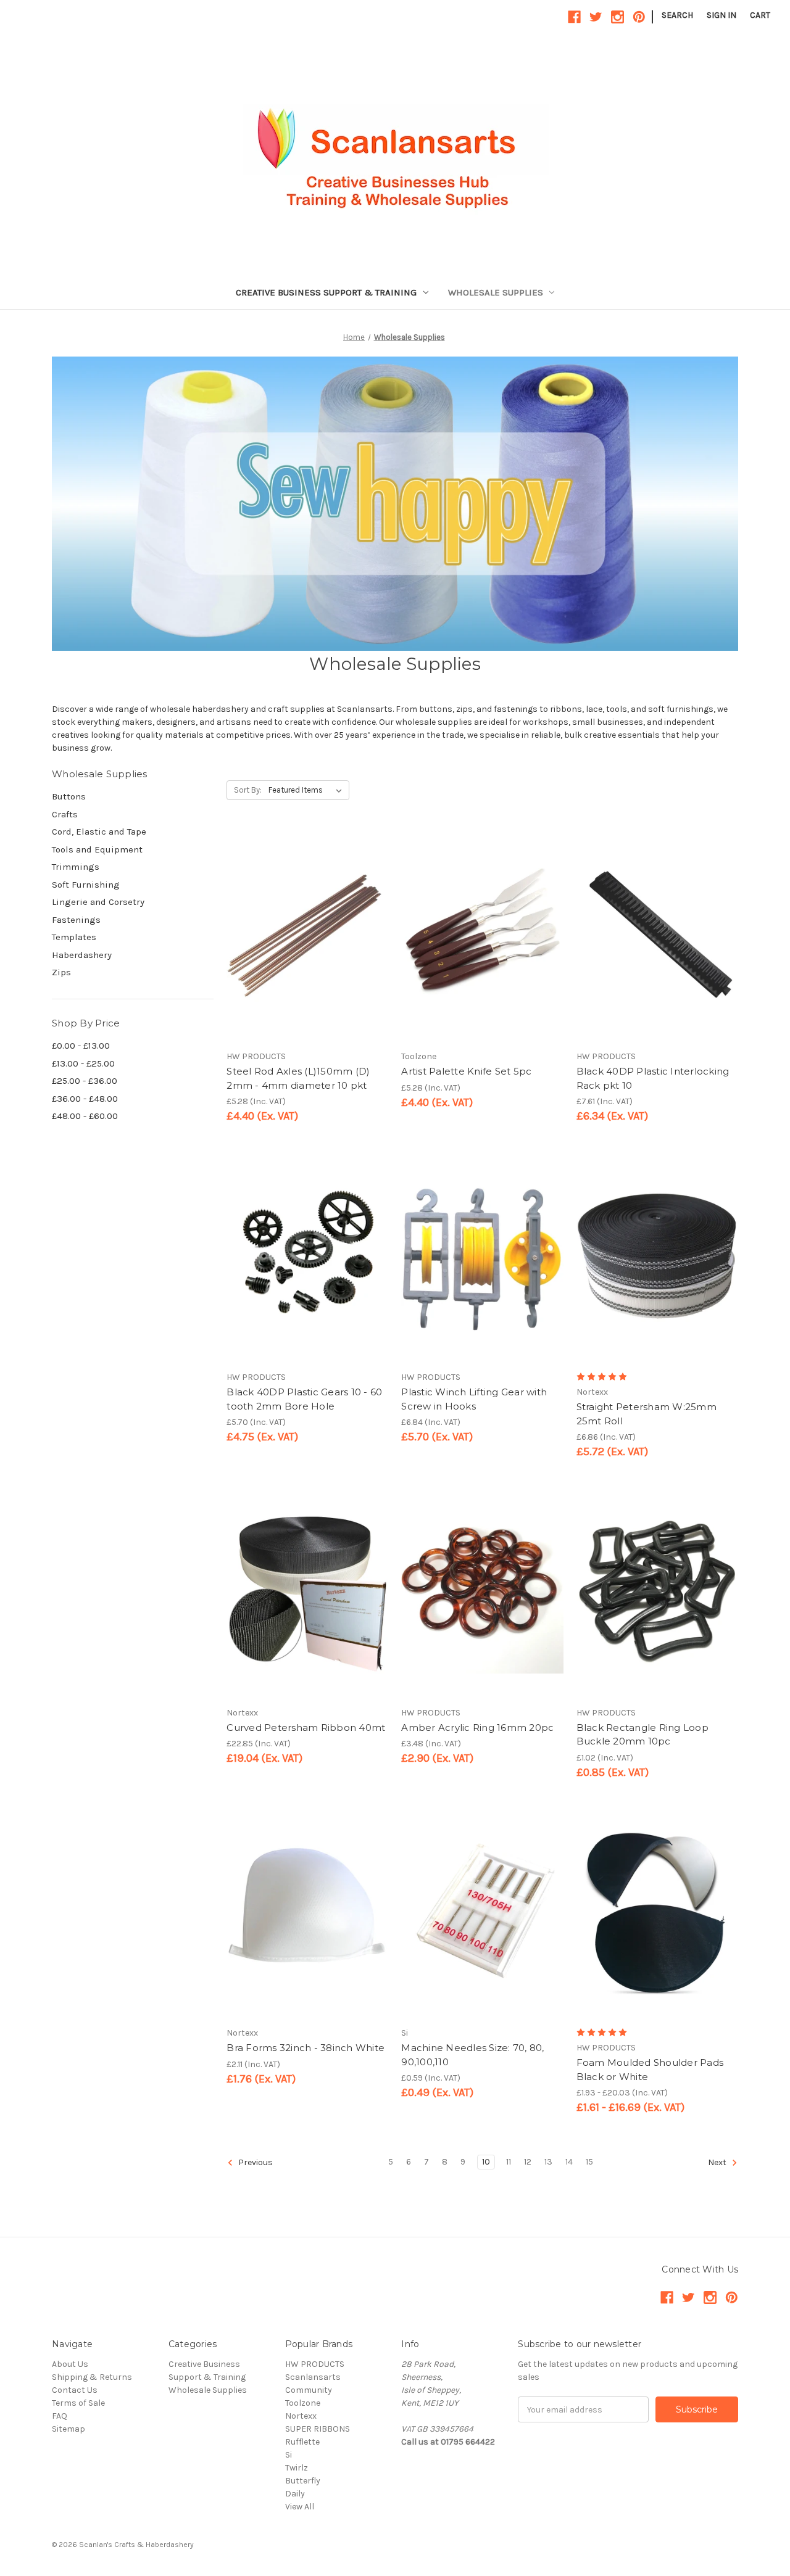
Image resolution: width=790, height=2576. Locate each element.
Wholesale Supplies (496, 292)
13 (548, 2162)
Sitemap (69, 2429)
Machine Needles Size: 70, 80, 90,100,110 (472, 2055)
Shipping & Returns (92, 2377)
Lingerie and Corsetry (98, 902)
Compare (304, 937)
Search (677, 15)
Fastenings (76, 920)
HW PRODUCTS (315, 2364)
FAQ (60, 2416)
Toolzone (303, 2403)
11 (509, 2162)
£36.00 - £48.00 (85, 1099)
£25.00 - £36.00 (85, 1081)
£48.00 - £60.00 (85, 1116)
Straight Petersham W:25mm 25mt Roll (647, 1414)
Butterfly (303, 2481)
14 (569, 2162)
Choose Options (307, 959)
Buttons (69, 796)
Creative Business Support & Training (326, 292)
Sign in (721, 15)
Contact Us (75, 2390)
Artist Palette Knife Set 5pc (466, 1071)
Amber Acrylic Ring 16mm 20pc (477, 1728)
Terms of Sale (78, 2403)
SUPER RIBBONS (318, 2429)
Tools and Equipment (97, 849)
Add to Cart (482, 959)
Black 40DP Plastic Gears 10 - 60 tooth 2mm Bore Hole (304, 1399)
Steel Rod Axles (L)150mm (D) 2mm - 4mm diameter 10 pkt (298, 1078)
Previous (255, 2163)
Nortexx (301, 2416)
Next (718, 2163)
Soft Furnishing (86, 885)
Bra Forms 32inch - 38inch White (306, 2048)
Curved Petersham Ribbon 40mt (306, 1728)
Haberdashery (82, 955)
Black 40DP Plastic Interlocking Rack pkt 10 (653, 1078)
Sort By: (248, 790)
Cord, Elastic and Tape (99, 832)
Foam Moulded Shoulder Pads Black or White (650, 2070)
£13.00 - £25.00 (83, 1063)
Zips (61, 972)
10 (486, 2162)
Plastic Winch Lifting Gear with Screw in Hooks (474, 1399)
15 (589, 2162)
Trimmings (76, 867)
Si (289, 2455)
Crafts (65, 814)
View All (300, 2507)
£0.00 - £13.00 (81, 1046)
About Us (70, 2364)
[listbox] (308, 790)
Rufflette (302, 2442)
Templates (74, 937)
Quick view (297, 915)
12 (528, 2162)
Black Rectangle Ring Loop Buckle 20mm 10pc (642, 1735)
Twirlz (297, 2468)
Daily (295, 2494)
